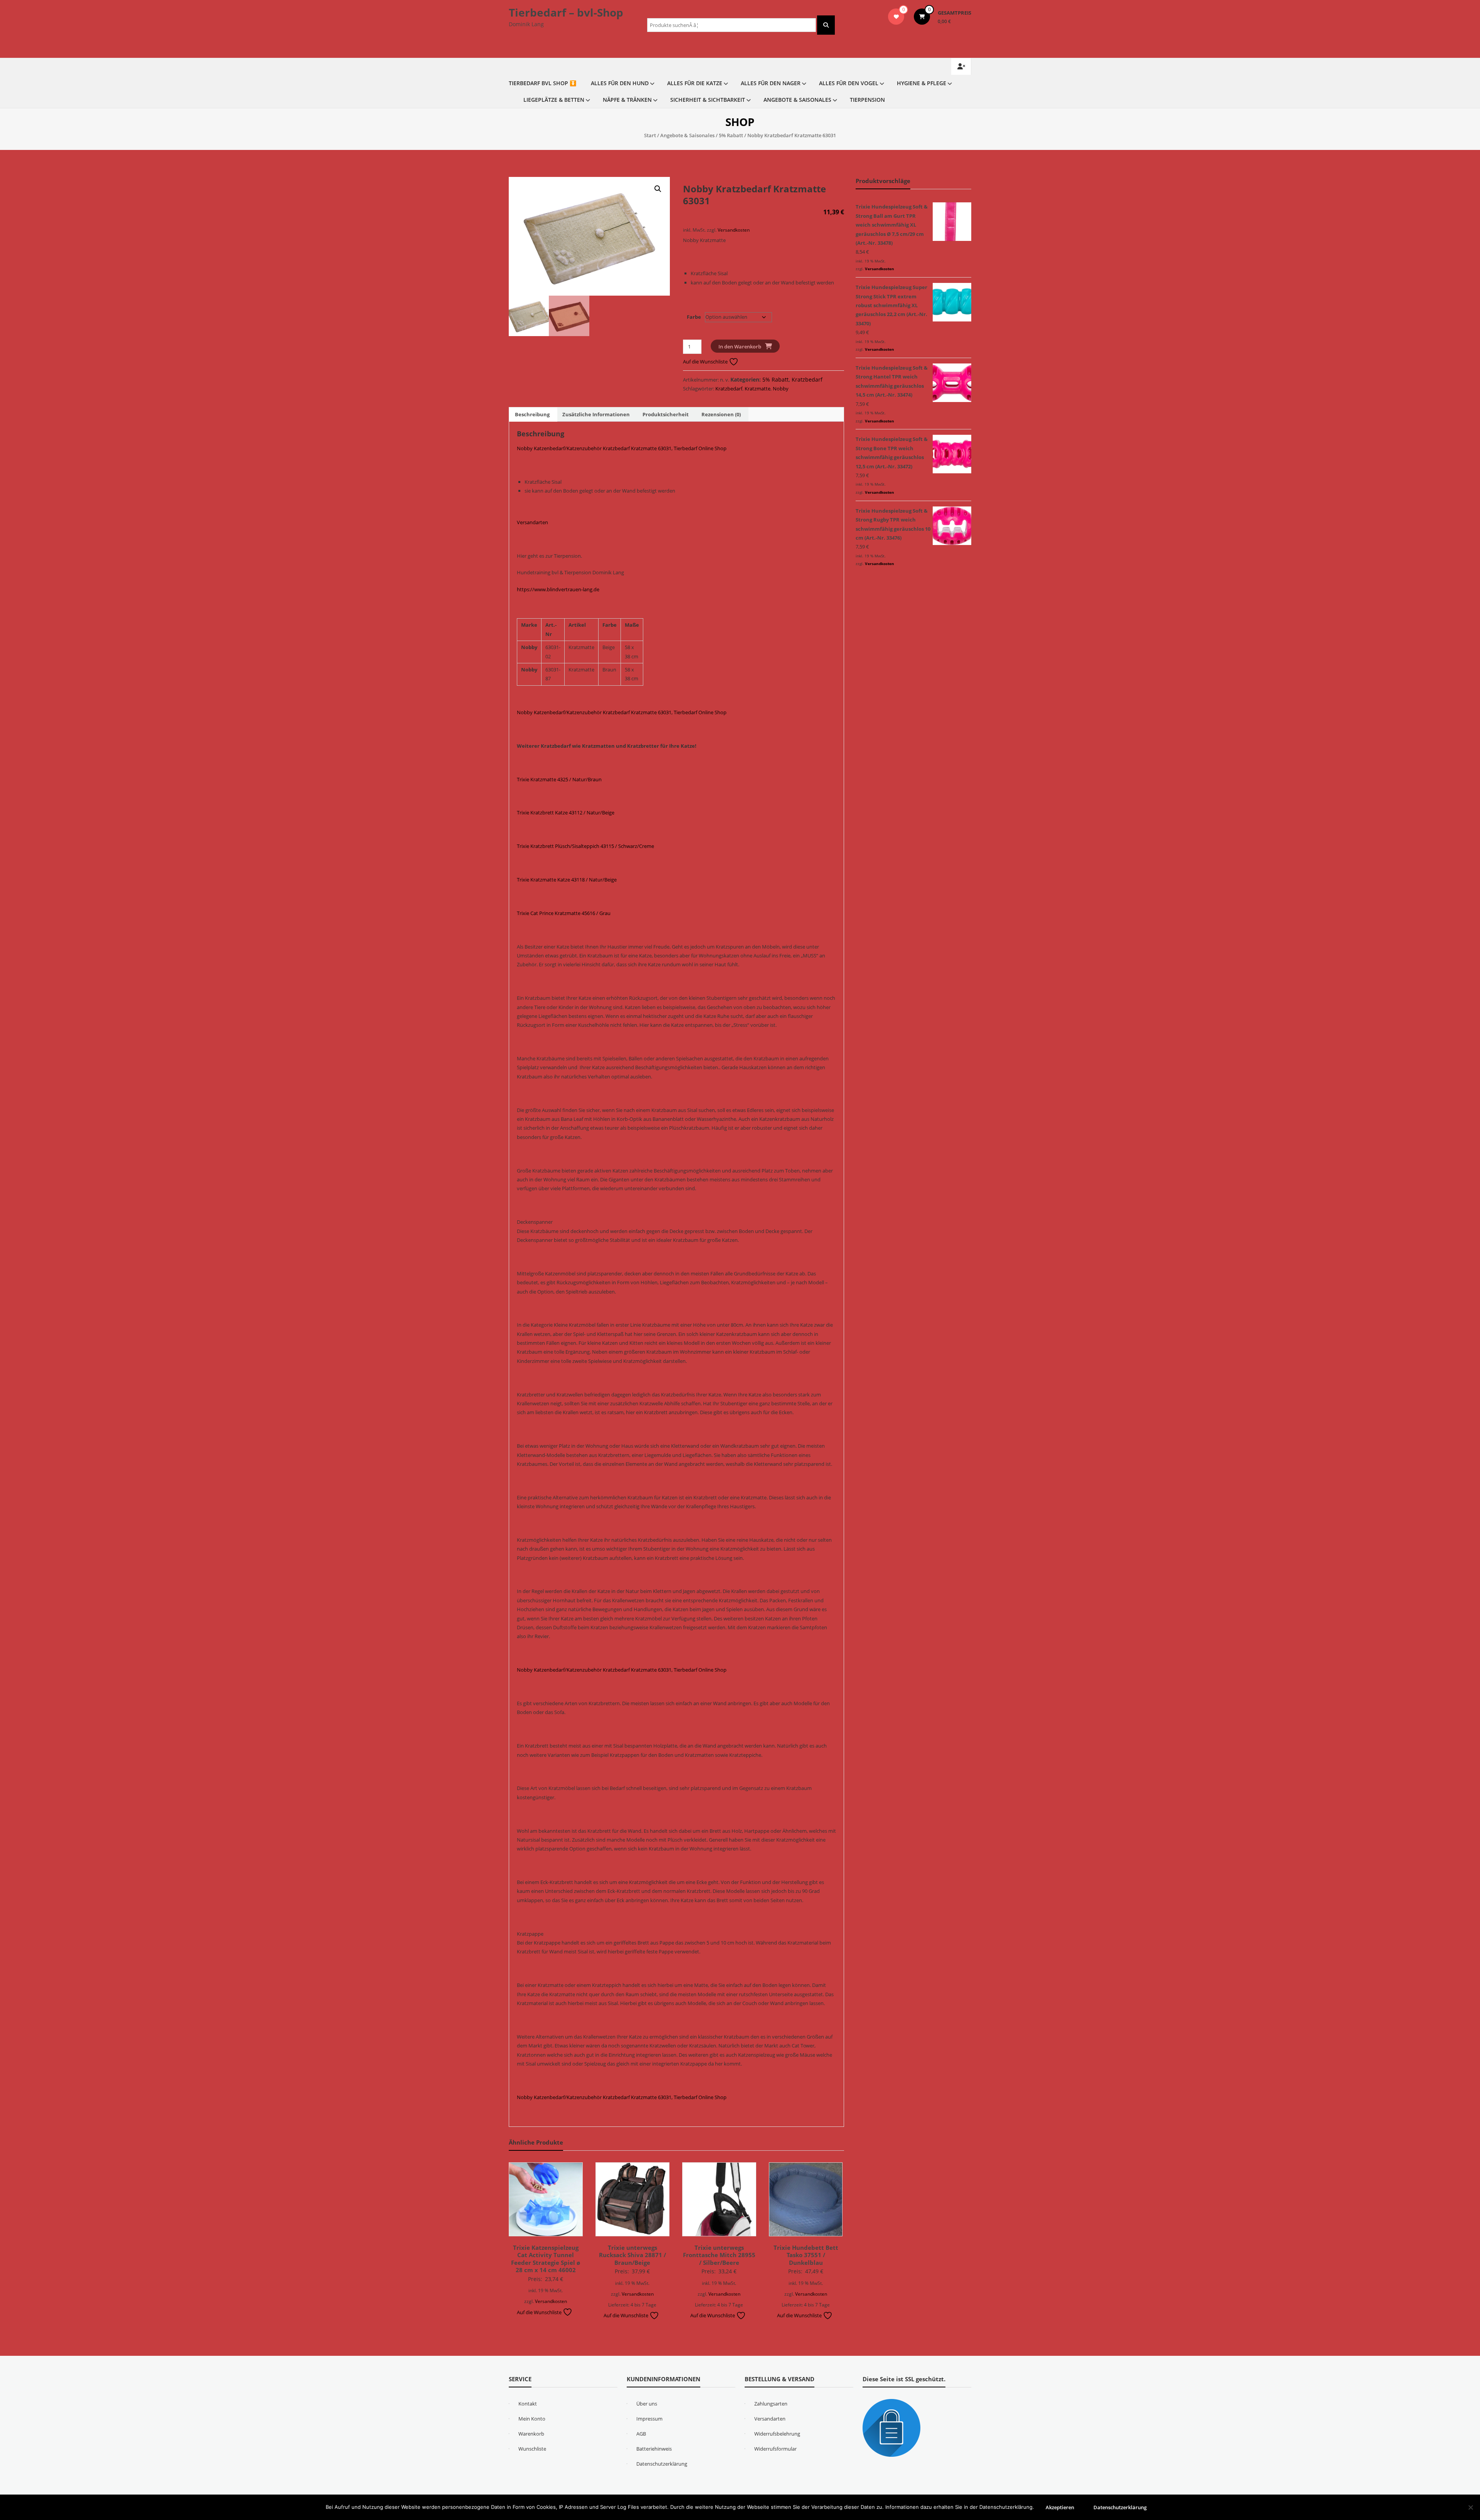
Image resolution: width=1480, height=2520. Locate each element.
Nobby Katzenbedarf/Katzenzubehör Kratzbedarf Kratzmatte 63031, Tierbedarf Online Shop (622, 448)
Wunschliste (532, 2449)
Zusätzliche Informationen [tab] (596, 414)
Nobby (781, 389)
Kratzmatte (758, 389)
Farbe (694, 317)
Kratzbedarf (807, 379)
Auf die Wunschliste (706, 362)
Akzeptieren (1060, 2507)
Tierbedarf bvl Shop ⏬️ (542, 83)
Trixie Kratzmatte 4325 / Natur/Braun (559, 779)
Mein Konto (532, 2419)
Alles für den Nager (771, 83)
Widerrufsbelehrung (777, 2434)
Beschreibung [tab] (532, 414)
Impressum (649, 2419)
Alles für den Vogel (849, 83)
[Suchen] (826, 25)
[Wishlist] (896, 17)
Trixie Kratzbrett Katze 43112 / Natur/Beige (566, 813)
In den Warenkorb (740, 347)
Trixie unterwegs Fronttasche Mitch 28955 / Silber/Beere (719, 2255)
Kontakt (528, 2404)
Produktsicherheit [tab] (666, 414)
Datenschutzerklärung (662, 2464)
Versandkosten (734, 230)
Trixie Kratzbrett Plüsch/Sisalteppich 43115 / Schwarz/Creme (585, 846)
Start (650, 135)
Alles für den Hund (620, 83)
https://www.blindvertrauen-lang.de (558, 589)
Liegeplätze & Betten (554, 100)
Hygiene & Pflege (922, 83)
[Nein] (1470, 2507)
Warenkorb (531, 2434)
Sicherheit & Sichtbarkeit (708, 100)
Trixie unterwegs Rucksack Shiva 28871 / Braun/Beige (632, 2255)
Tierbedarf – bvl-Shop (566, 12)
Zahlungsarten (771, 2404)
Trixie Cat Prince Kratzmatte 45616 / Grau (564, 913)
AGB (641, 2434)
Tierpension (867, 100)
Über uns (647, 2404)
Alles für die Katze (695, 83)
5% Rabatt (731, 135)
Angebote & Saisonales (797, 100)
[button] (658, 189)
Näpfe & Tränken (627, 100)
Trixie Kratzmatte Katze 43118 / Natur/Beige (567, 880)
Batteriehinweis (654, 2449)
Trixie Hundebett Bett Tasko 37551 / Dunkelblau (806, 2255)
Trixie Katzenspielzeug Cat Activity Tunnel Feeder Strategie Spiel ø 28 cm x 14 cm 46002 (546, 2259)
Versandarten (532, 522)
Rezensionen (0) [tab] (721, 414)
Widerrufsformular (775, 2449)
